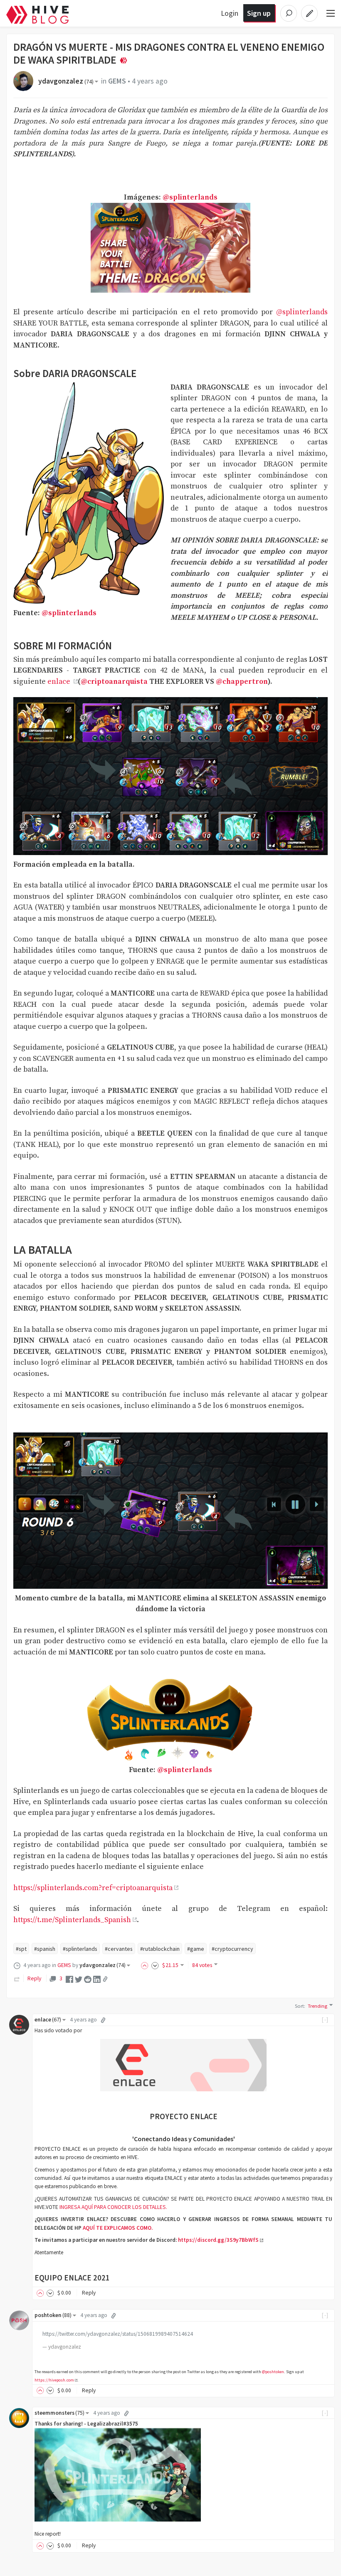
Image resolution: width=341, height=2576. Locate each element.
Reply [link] (34, 1978)
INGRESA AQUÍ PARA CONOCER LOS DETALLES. (113, 2207)
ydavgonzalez (66, 81)
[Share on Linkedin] (97, 1979)
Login (230, 13)
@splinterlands (190, 197)
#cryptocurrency (232, 1949)
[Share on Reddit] (88, 1979)
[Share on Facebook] (69, 1979)
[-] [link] (325, 2020)
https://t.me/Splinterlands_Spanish (72, 1920)
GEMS (117, 81)
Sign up (259, 13)
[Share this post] (105, 1979)
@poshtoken (273, 2372)
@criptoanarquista (114, 682)
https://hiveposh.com (54, 2380)
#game (196, 1949)
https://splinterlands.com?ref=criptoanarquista (93, 1888)
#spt (21, 1949)
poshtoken (53, 2315)
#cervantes (119, 1949)
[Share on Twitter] (79, 1979)
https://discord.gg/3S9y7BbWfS (218, 2240)
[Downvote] (155, 1965)
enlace (60, 682)
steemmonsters (59, 2413)
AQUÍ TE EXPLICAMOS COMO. (117, 2228)
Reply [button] (89, 2293)
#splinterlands (80, 1949)
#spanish (45, 1949)
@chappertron (242, 682)
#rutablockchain (160, 1949)
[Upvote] (146, 1965)
